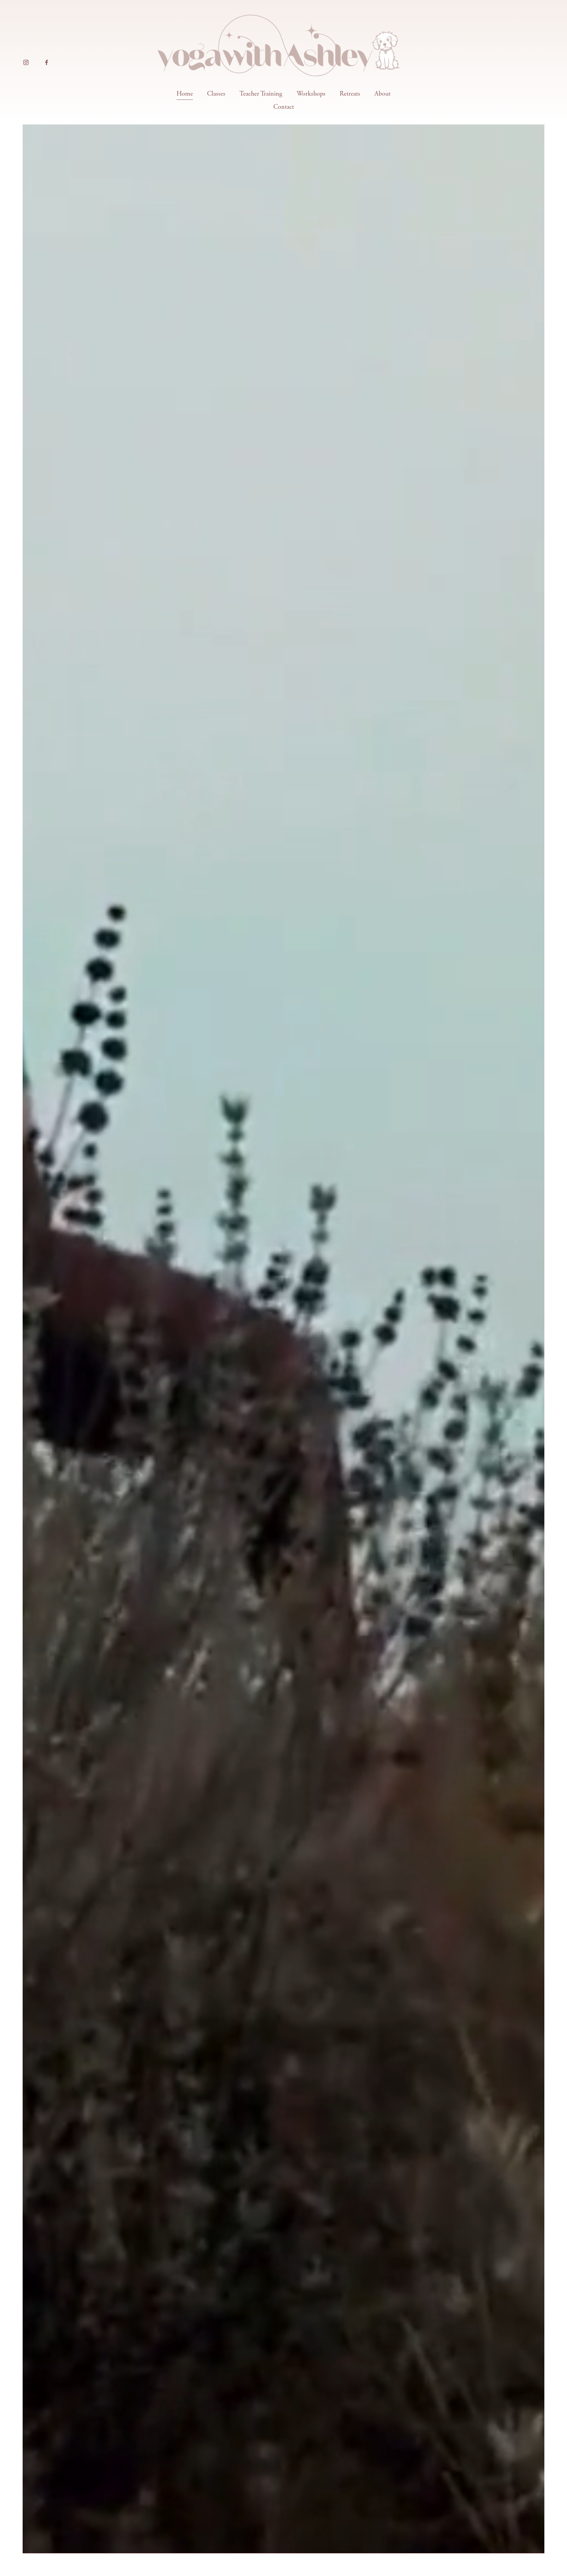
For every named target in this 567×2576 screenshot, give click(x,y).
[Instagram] (26, 62)
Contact (284, 107)
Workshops (311, 94)
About (382, 94)
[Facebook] (47, 62)
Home (185, 94)
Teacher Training (261, 94)
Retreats (350, 94)
